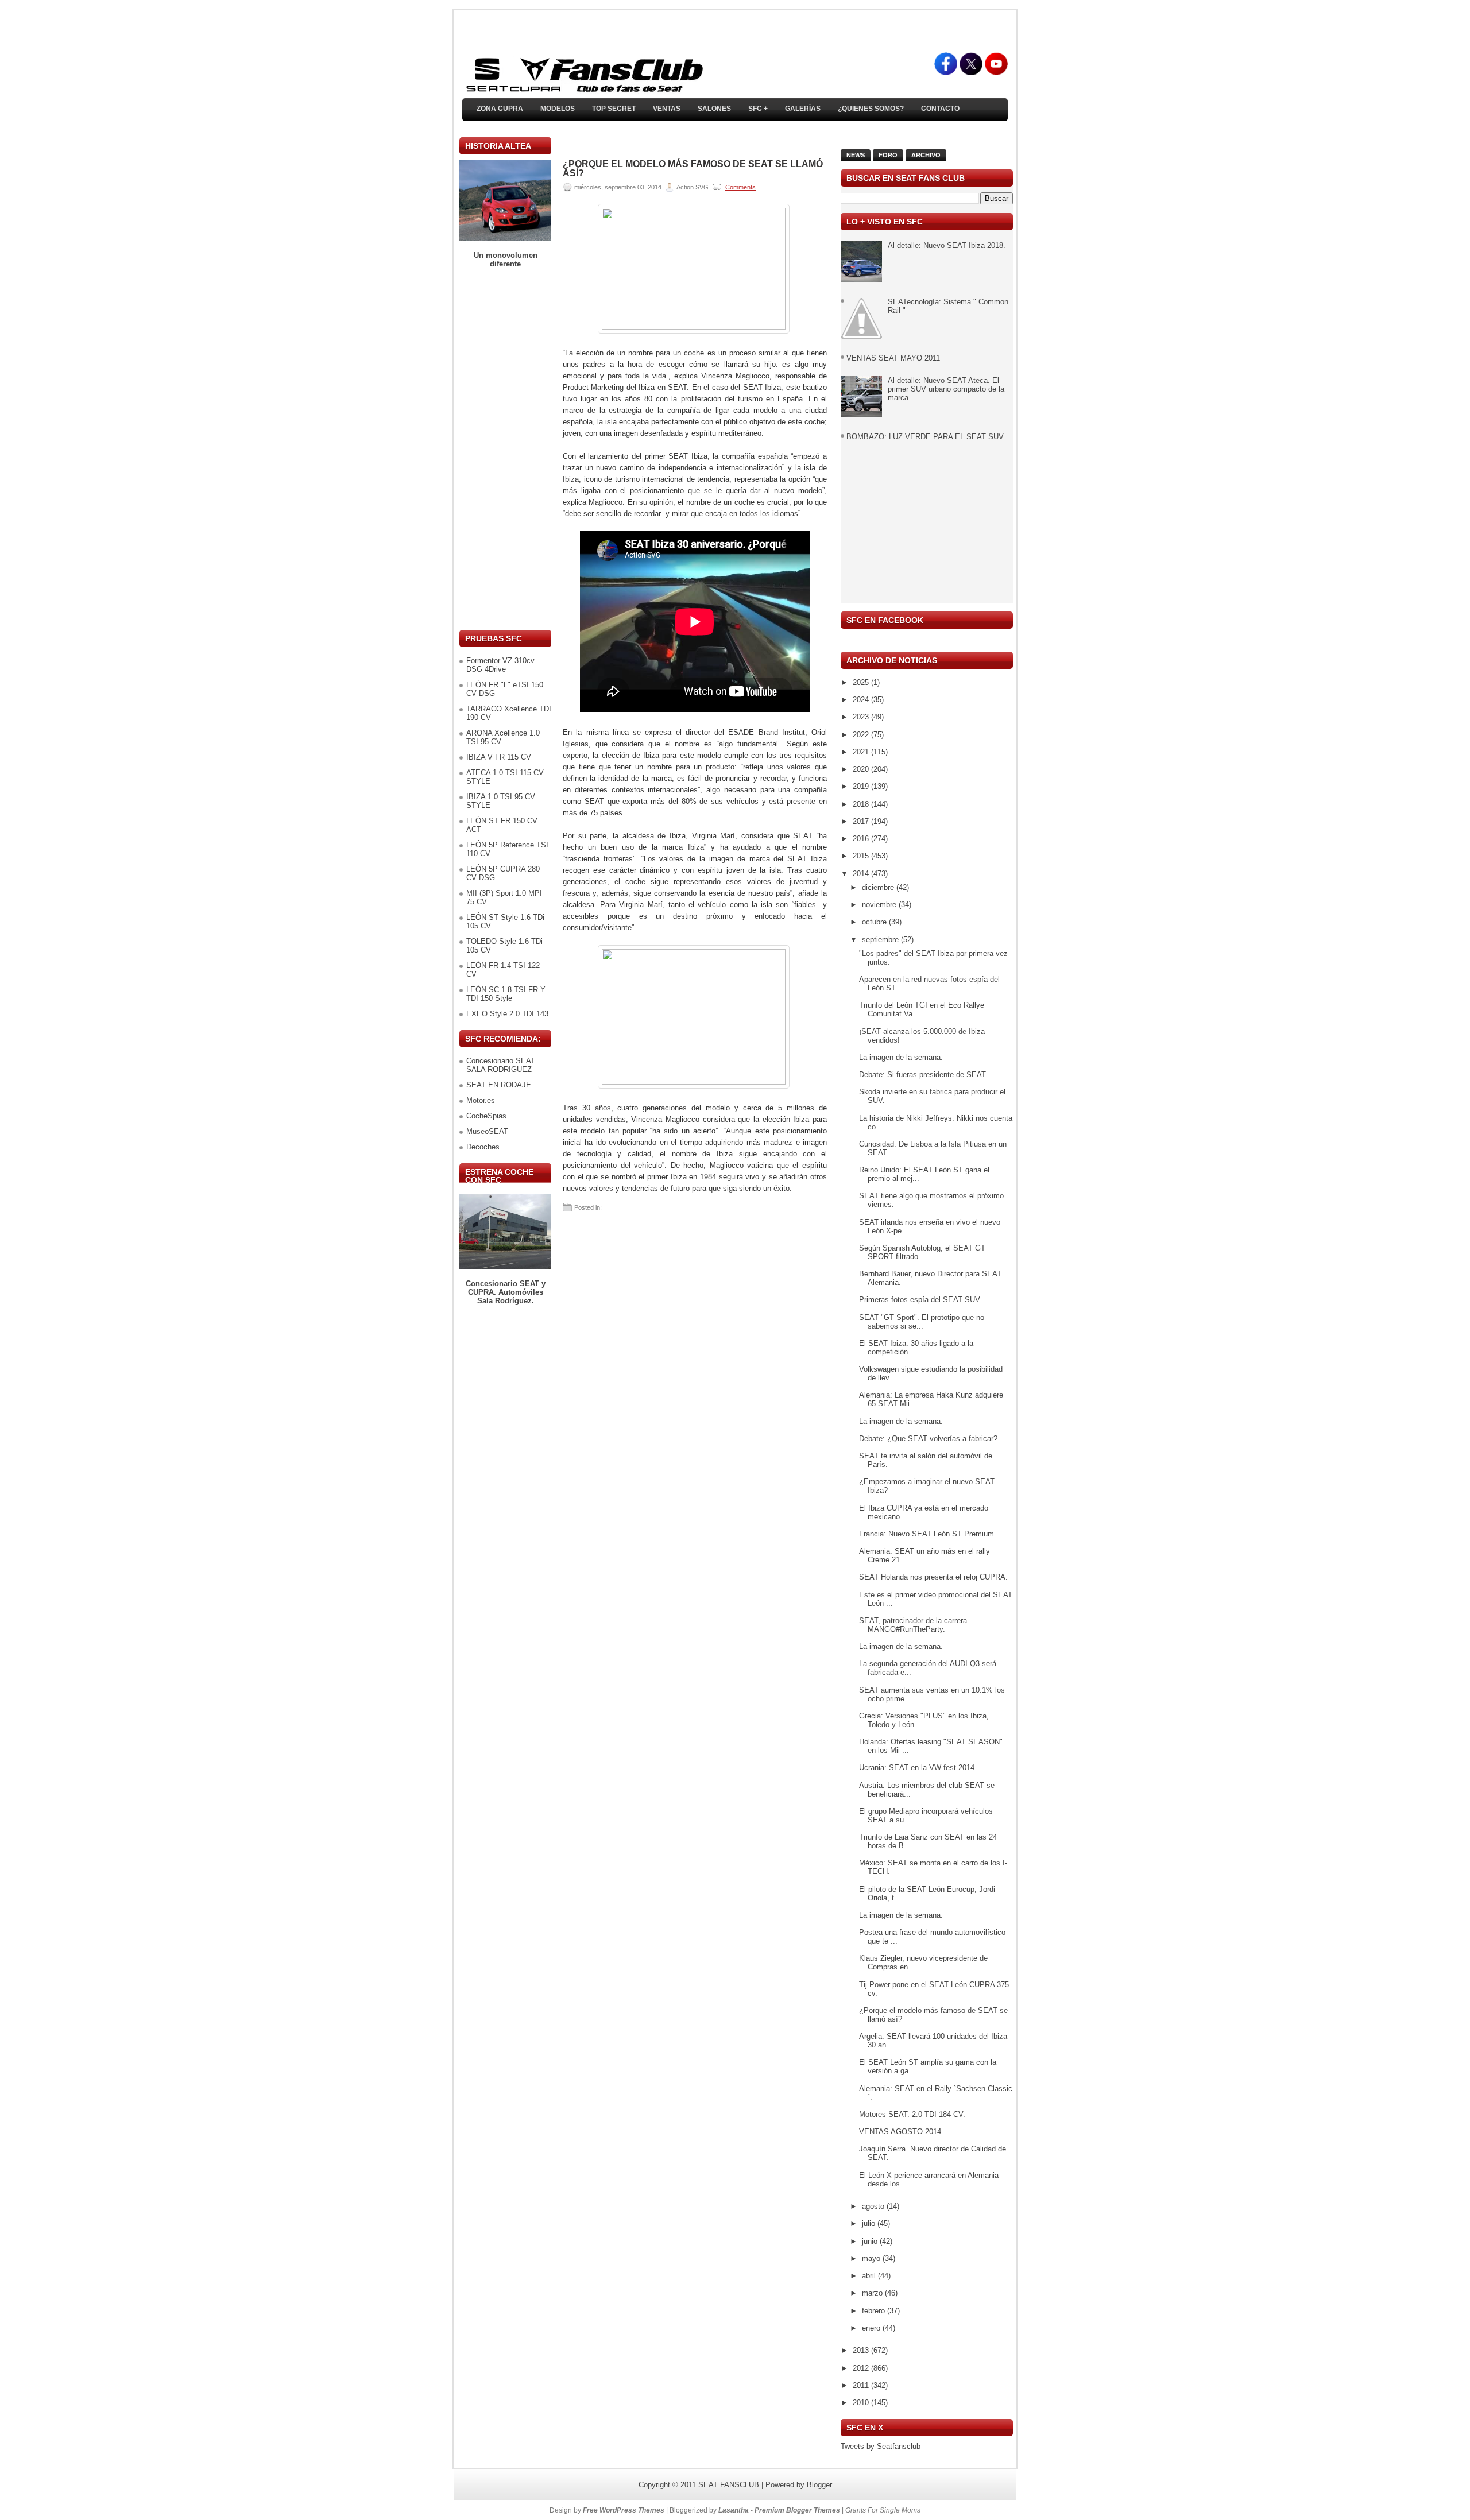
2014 (862, 874)
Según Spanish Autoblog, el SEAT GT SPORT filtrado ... (922, 1252)
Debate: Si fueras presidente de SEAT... (926, 1075)
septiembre (881, 940)
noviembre (880, 905)
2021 (862, 752)
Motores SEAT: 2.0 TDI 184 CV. (912, 2114)
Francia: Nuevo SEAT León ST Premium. (928, 1534)
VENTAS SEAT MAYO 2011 (893, 358)
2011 (862, 2385)
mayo (872, 2258)
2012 (862, 2368)
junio (871, 2241)
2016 (862, 839)
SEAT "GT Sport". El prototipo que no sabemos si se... (922, 1322)
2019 (862, 786)
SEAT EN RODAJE (499, 1085)
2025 (862, 682)
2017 (862, 821)
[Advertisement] (505, 449)
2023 (862, 717)
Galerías (803, 109)
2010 (862, 2403)
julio (870, 2223)
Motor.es (481, 1100)
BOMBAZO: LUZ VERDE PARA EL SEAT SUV (925, 437)
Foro (888, 155)
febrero (875, 2311)
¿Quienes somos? (871, 109)
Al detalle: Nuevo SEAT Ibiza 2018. (947, 245)
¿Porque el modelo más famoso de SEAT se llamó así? (693, 169)
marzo (873, 2293)
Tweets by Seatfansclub (881, 2446)
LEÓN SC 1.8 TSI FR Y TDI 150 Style (506, 994)
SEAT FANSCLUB (729, 2485)
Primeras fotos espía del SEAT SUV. (920, 1300)
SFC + (758, 109)
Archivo (926, 155)
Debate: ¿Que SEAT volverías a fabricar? (928, 1439)
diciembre (879, 887)
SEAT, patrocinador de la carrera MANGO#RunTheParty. (913, 1625)
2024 (862, 700)
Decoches (483, 1147)
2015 (862, 856)
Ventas (667, 109)
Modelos (558, 109)
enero (872, 2328)
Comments (740, 187)
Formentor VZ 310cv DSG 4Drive (500, 665)
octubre (875, 922)
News (856, 155)
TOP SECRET (614, 109)
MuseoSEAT (487, 1131)
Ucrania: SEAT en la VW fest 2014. (918, 1768)
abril (870, 2276)
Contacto (940, 109)
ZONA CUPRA (500, 109)
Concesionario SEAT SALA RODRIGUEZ (501, 1065)
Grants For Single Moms (883, 2510)
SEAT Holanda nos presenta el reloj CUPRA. (933, 1577)
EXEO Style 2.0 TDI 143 (507, 1014)
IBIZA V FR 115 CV (499, 757)
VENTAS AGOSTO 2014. (901, 2132)
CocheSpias (486, 1116)
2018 (862, 804)
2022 (862, 735)
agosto (874, 2206)
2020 (862, 769)
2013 (862, 2350)
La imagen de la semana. (901, 1057)
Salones (714, 109)
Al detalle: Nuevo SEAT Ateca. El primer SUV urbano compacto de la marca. (946, 389)
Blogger (819, 2485)
